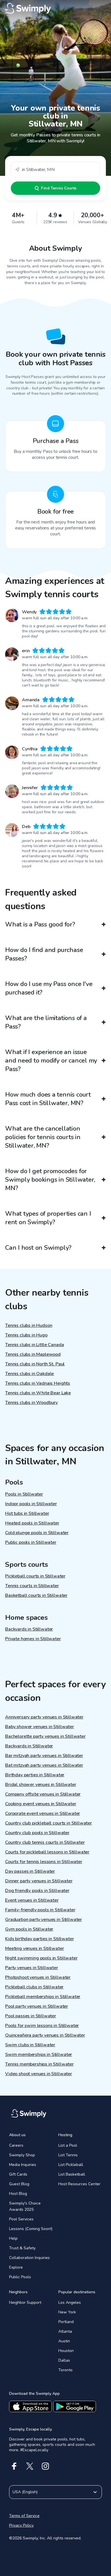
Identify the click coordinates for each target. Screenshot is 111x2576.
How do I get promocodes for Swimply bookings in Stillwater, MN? (50, 1180)
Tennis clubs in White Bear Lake (38, 1393)
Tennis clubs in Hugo (26, 1335)
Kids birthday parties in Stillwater (39, 1939)
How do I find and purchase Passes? (44, 954)
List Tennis (68, 2155)
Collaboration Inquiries (29, 2258)
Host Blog (18, 2194)
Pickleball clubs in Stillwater (34, 1987)
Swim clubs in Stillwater (30, 2045)
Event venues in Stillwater (32, 1900)
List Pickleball (71, 2165)
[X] (30, 2466)
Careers (16, 2145)
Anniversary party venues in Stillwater (44, 1717)
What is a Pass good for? (40, 924)
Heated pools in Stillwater (32, 1523)
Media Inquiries (23, 2165)
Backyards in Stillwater (29, 1629)
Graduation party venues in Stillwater (44, 1920)
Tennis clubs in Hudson (29, 1325)
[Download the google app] (75, 2406)
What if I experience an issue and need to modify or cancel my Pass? (51, 1061)
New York (67, 2312)
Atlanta (65, 2331)
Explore (16, 2267)
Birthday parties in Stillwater (35, 1775)
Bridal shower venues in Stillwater (41, 1785)
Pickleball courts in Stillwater (35, 1576)
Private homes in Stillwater (33, 1639)
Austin (64, 2341)
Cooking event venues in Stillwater (41, 1804)
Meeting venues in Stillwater (35, 1948)
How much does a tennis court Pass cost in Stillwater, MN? (48, 1099)
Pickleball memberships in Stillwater (43, 1997)
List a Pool (68, 2145)
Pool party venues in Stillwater (37, 2006)
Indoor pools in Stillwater (31, 1504)
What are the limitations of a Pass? (46, 1022)
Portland (66, 2322)
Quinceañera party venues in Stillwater (45, 2035)
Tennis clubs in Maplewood (33, 1354)
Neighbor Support (25, 2302)
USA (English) (25, 2492)
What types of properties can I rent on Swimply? (48, 1218)
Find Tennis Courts (59, 188)
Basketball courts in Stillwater (36, 1595)
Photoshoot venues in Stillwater (38, 1977)
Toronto (65, 2370)
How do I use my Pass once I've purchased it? (49, 988)
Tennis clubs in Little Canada (34, 1345)
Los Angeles (70, 2302)
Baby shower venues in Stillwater (40, 1727)
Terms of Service (24, 2516)
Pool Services (21, 2219)
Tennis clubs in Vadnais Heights (38, 1383)
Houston (66, 2351)
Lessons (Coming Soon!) (31, 2229)
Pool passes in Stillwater (31, 2016)
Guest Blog (19, 2184)
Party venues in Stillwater (32, 1968)
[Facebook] (14, 2466)
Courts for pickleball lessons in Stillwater (47, 1852)
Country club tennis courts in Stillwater (45, 1842)
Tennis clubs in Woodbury (31, 1403)
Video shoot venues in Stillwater (39, 2074)
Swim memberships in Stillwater (39, 2055)
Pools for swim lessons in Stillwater (42, 2026)
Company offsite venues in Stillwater (43, 1794)
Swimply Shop (22, 2155)
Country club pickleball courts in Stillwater (49, 1823)
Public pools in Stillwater (31, 1542)
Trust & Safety (22, 2248)
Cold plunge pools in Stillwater (37, 1533)
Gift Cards (18, 2174)
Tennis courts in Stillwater (32, 1586)
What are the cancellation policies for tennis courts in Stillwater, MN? (43, 1137)
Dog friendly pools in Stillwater (37, 1891)
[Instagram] (45, 2466)
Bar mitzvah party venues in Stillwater (44, 1756)
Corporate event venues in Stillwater (43, 1813)
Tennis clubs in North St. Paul (35, 1364)
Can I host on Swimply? (38, 1248)
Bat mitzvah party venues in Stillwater (44, 1765)
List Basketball (72, 2174)
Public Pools (20, 2277)
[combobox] (55, 169)
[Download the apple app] (30, 2406)
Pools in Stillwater (24, 1494)
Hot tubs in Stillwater (27, 1513)
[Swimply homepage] (55, 9)
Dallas (64, 2360)
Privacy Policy (21, 2525)
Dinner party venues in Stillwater (39, 1881)
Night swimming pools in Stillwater (41, 1958)
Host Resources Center (79, 2184)
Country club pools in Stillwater (37, 1833)
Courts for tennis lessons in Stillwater (44, 1862)
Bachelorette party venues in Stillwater (45, 1736)
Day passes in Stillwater (30, 1871)
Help (13, 2238)
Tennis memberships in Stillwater (39, 2064)
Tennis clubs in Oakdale (29, 1374)
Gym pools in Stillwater (29, 1929)
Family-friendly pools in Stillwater (40, 1910)
